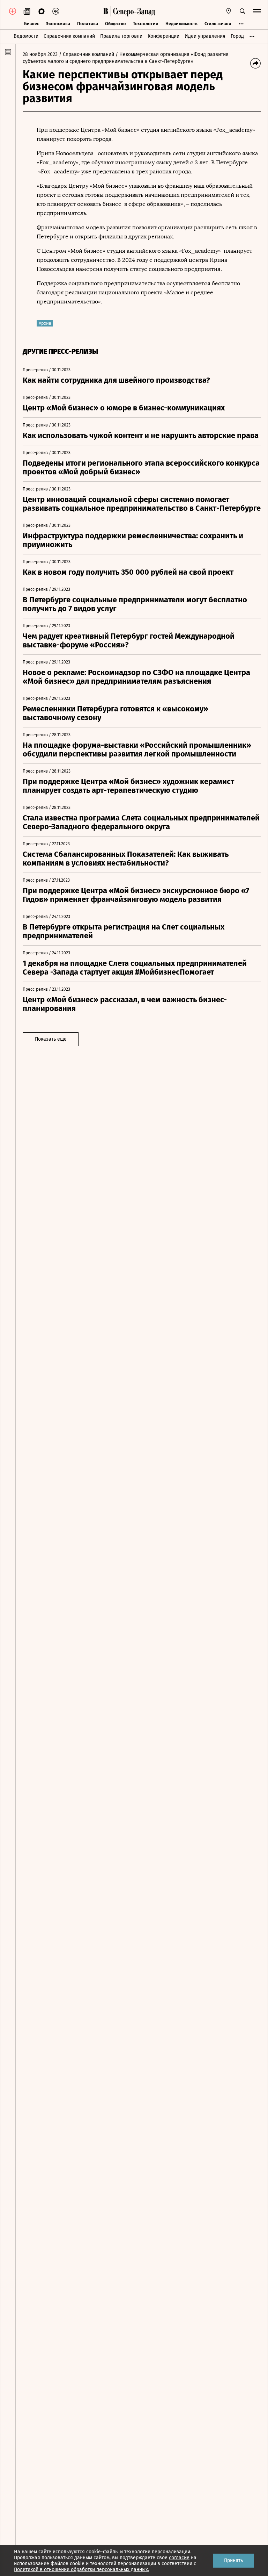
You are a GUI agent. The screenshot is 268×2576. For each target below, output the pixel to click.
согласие (179, 2558)
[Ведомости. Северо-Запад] (133, 11)
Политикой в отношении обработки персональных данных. (81, 2570)
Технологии (146, 24)
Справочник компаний (69, 36)
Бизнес (32, 24)
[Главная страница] (106, 11)
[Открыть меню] (257, 11)
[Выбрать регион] (229, 11)
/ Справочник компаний (87, 54)
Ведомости (26, 36)
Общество (116, 24)
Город (237, 36)
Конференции (163, 36)
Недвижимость (181, 24)
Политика (88, 24)
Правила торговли (121, 36)
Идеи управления (205, 36)
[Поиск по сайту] (243, 11)
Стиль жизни (218, 24)
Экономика (58, 24)
